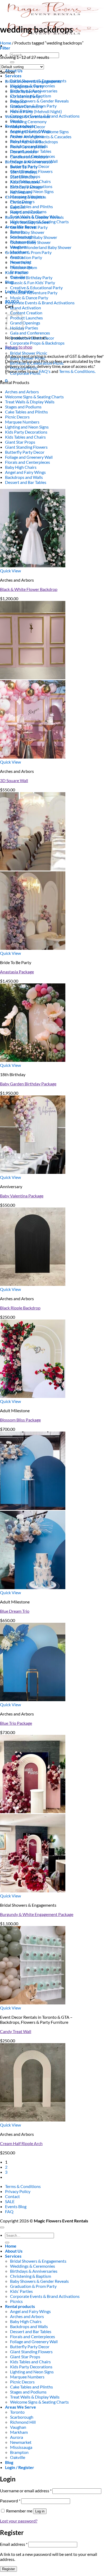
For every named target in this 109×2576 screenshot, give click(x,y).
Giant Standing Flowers (26, 447)
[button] (5, 48)
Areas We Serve (21, 2407)
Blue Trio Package (16, 1723)
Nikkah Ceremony (26, 106)
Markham (19, 2432)
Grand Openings (25, 323)
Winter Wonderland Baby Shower (41, 247)
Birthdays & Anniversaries (29, 162)
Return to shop (19, 347)
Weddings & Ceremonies (28, 116)
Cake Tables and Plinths (31, 206)
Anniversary (21, 192)
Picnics (11, 348)
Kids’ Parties (16, 272)
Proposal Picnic (24, 368)
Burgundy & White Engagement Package (37, 1914)
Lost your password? (19, 2521)
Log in (40, 2511)
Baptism (18, 207)
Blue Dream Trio (15, 1611)
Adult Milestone (25, 182)
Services (13, 76)
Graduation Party (26, 257)
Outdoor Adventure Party (34, 293)
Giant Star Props (20, 442)
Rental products (20, 2306)
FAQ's (45, 371)
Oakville (18, 2457)
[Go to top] (2, 2227)
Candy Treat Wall (16, 2031)
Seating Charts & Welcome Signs (39, 132)
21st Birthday (22, 177)
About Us (14, 2251)
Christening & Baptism (26, 197)
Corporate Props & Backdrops (37, 343)
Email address (14, 2544)
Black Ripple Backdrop (20, 1308)
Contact (12, 2196)
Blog (9, 282)
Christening (21, 202)
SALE (10, 2201)
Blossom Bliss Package (20, 1420)
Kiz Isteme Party (25, 96)
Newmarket (21, 2442)
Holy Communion (26, 212)
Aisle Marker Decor (28, 126)
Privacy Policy (18, 2191)
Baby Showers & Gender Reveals (39, 101)
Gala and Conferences (30, 333)
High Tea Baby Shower (30, 222)
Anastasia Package (17, 972)
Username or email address (26, 2491)
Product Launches (26, 318)
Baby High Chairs (21, 467)
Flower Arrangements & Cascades (41, 137)
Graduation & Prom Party (28, 252)
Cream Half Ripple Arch (21, 2143)
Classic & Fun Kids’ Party (33, 282)
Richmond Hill (23, 2422)
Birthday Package (26, 187)
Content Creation (26, 313)
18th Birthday (23, 172)
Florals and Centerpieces (28, 462)
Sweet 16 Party (24, 167)
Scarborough (22, 2417)
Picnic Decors (17, 417)
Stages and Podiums (23, 407)
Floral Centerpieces (28, 147)
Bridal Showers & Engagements (33, 81)
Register (8, 2569)
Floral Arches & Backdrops (34, 142)
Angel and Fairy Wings (25, 472)
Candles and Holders (29, 157)
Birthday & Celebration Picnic (37, 363)
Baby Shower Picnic (28, 358)
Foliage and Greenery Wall (29, 457)
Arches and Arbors (22, 392)
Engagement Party (27, 86)
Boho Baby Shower (27, 232)
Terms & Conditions (23, 2186)
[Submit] (12, 62)
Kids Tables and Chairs (25, 437)
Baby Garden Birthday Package (28, 1084)
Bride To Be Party (26, 91)
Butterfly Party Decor (25, 452)
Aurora (17, 2437)
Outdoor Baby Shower (30, 242)
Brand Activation (26, 308)
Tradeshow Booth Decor (32, 338)
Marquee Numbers (22, 422)
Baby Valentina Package (22, 1196)
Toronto (17, 2412)
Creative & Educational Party (36, 288)
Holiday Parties (24, 328)
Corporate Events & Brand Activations (40, 303)
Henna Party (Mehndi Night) (36, 111)
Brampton (19, 2452)
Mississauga (21, 2447)
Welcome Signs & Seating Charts (34, 397)
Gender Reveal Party (29, 227)
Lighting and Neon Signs (27, 427)
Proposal (18, 101)
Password (10, 2501)
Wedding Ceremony (28, 121)
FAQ (9, 2211)
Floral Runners (23, 152)
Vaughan (18, 2427)
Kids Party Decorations (26, 432)
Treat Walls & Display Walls (30, 402)
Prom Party (21, 262)
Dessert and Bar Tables (26, 482)
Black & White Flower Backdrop (29, 589)
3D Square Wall (14, 780)
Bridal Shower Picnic (29, 353)
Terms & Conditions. (77, 371)
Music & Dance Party (29, 298)
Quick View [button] (10, 571)
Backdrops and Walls (24, 477)
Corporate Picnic (25, 373)
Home (6, 43)
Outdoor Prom (24, 267)
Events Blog (16, 2206)
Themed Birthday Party (31, 277)
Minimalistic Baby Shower (34, 237)
